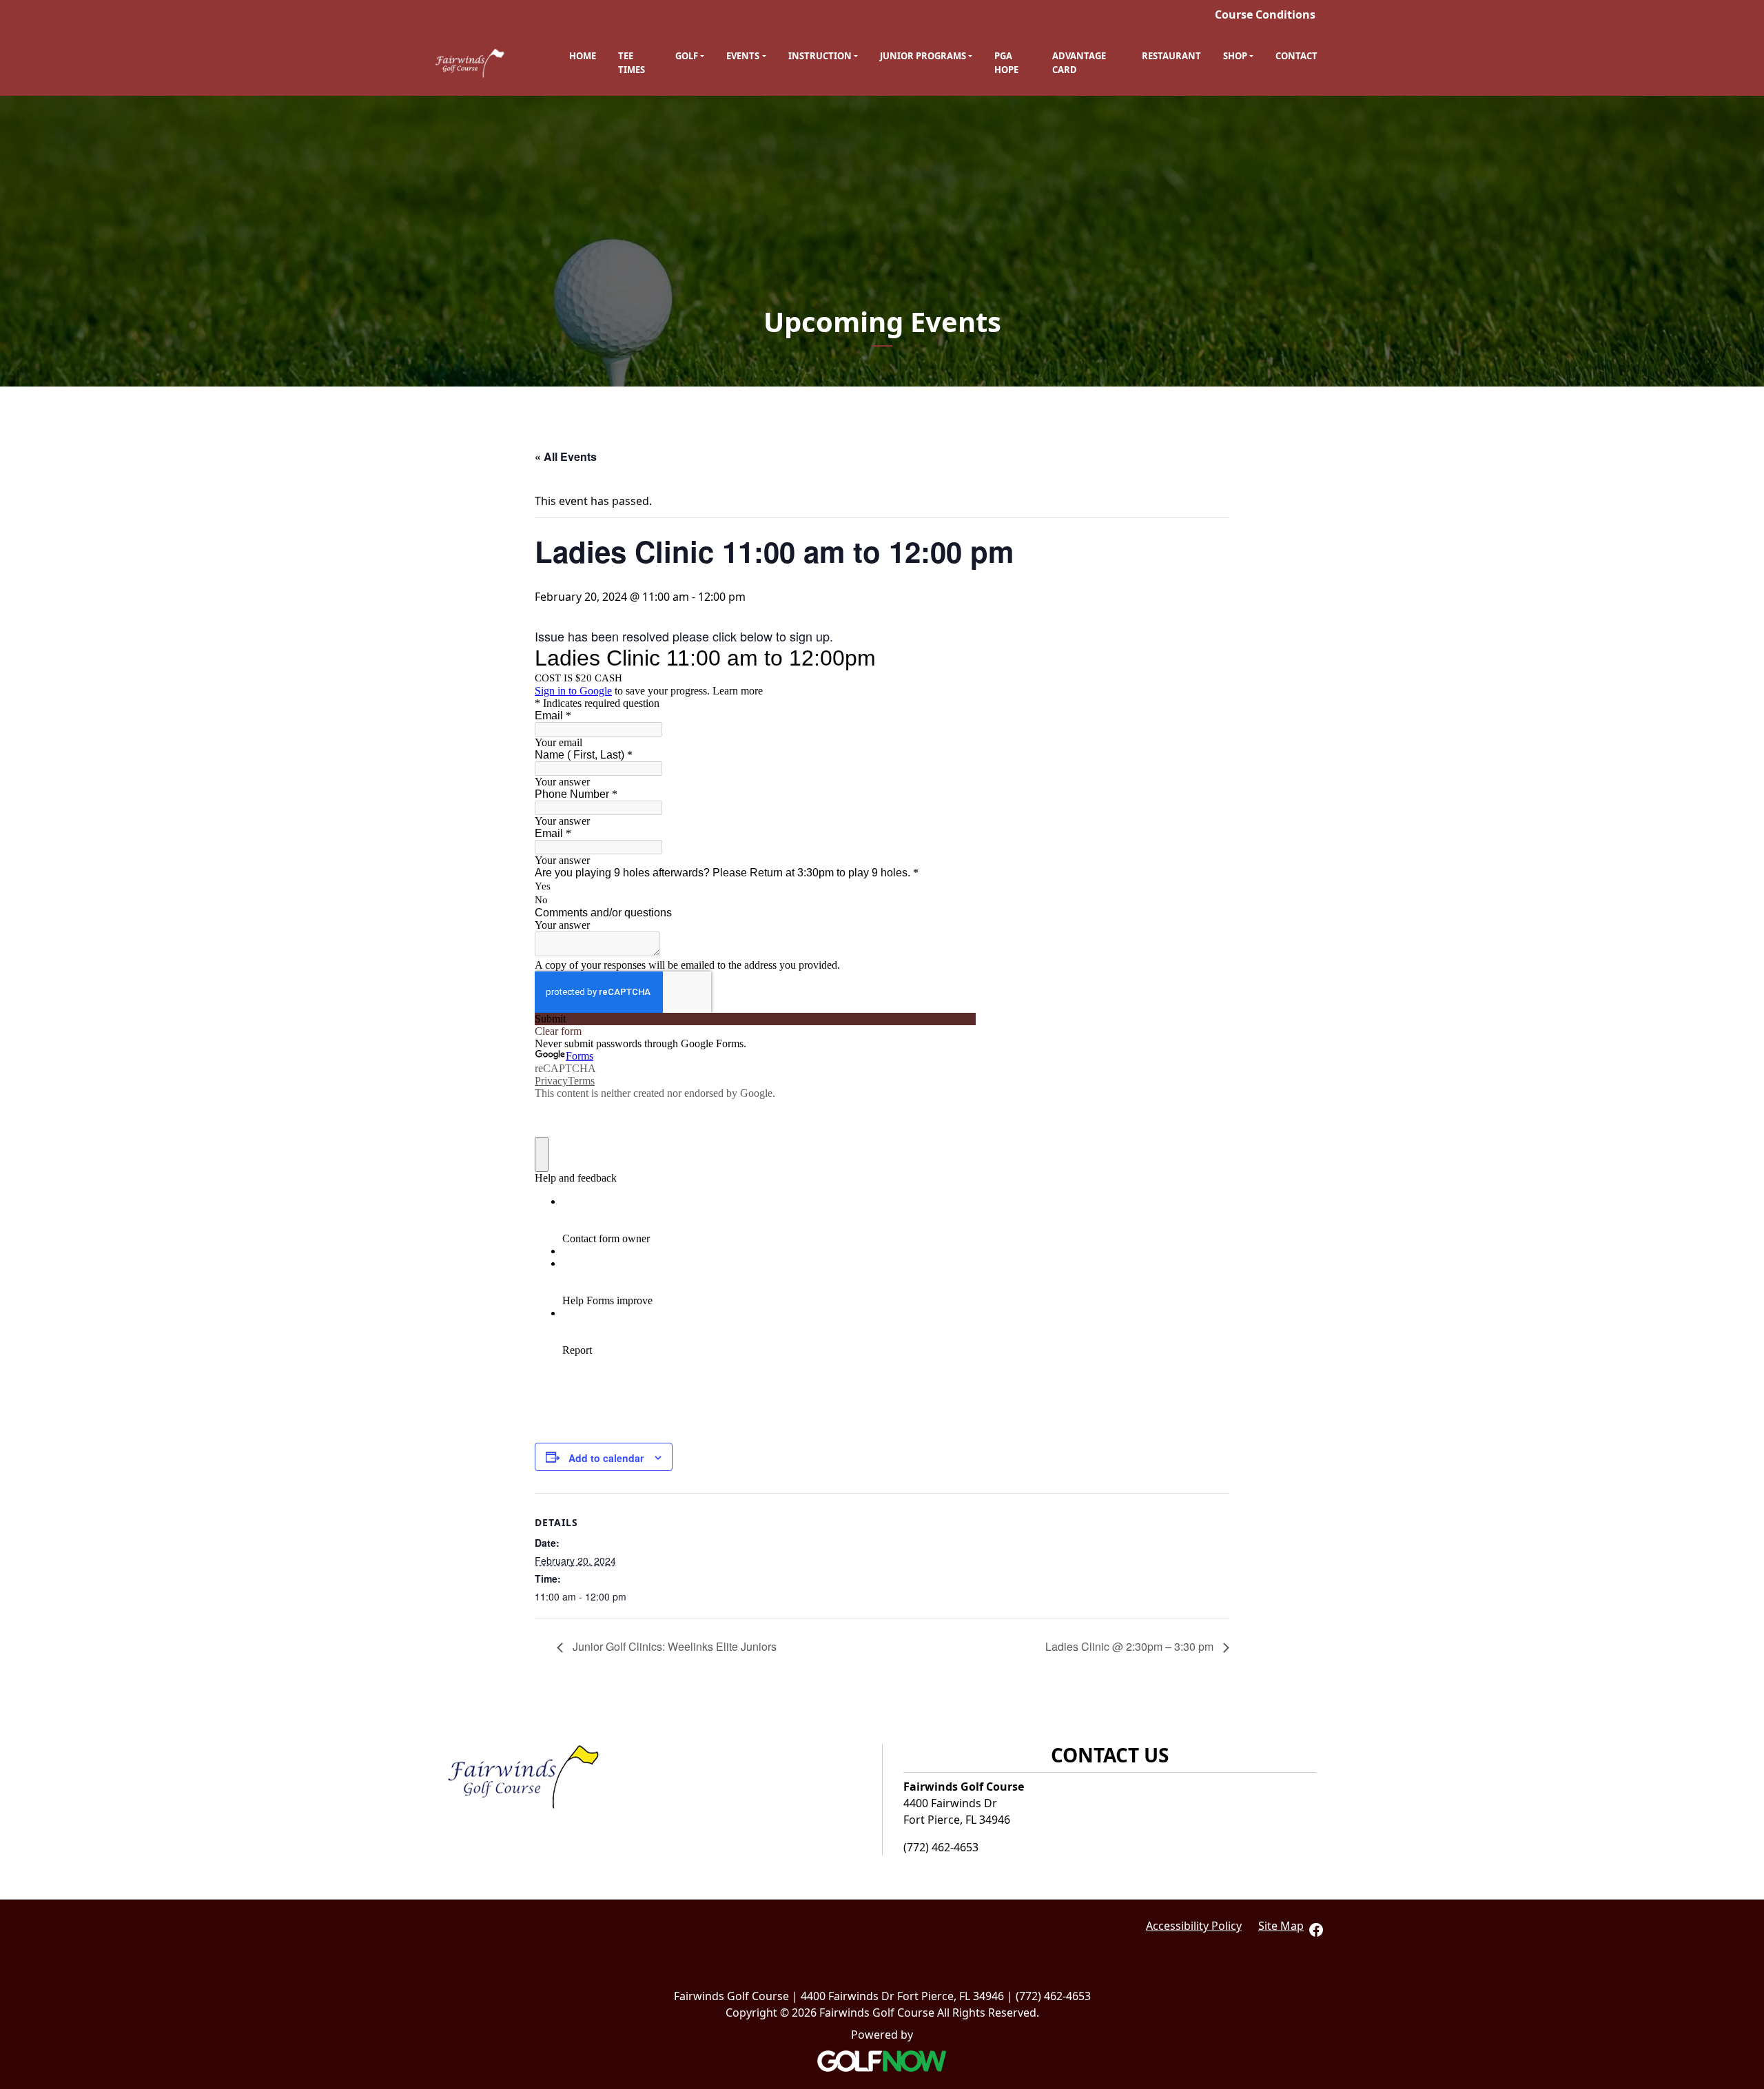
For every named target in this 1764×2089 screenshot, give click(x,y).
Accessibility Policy (1194, 1926)
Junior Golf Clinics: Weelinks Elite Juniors (673, 1646)
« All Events (566, 456)
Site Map (1281, 1926)
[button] (690, 57)
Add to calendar (606, 1458)
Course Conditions (1265, 14)
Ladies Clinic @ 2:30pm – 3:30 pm (1131, 1646)
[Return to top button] (1746, 1683)
